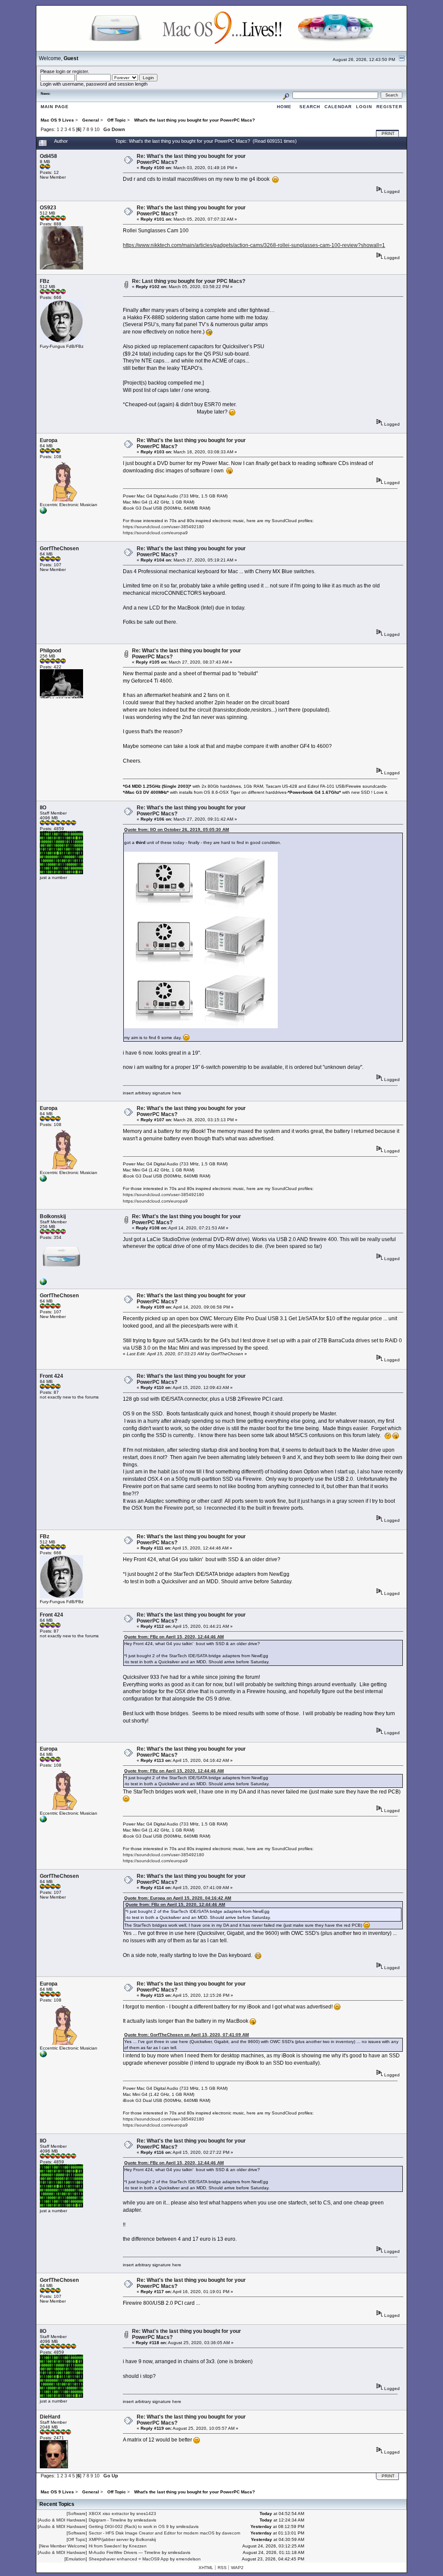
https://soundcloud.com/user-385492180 (164, 527)
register (80, 71)
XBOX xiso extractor (109, 2513)
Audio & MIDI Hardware (62, 2520)
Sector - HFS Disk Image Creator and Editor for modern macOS (152, 2533)
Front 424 (51, 1376)
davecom (231, 2533)
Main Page (55, 107)
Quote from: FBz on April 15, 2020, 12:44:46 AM (174, 1637)
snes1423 (146, 2513)
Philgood (50, 651)
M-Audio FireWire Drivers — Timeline (125, 2552)
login (61, 71)
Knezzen (138, 2546)
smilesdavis (145, 2520)
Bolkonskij (53, 1216)
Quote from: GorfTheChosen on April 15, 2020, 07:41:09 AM (186, 2035)
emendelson (188, 2559)
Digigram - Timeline (108, 2520)
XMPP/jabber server (109, 2539)
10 (97, 129)
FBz (45, 281)
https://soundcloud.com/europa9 (155, 533)
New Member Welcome (63, 2546)
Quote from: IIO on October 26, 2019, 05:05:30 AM (177, 829)
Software (77, 2513)
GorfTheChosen (59, 549)
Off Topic (77, 2539)
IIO (43, 808)
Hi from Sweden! (105, 2546)
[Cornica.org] (43, 1284)
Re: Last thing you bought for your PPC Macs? (189, 281)
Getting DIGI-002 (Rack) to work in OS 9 (129, 2526)
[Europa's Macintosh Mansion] (43, 512)
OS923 (48, 208)
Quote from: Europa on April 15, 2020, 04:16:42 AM (178, 1898)
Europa (49, 440)
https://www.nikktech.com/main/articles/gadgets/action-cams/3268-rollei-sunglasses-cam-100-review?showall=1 (254, 245)
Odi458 (48, 156)
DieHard (50, 2417)
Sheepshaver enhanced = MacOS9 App (129, 2559)
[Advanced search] (286, 95)
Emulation (76, 2559)
